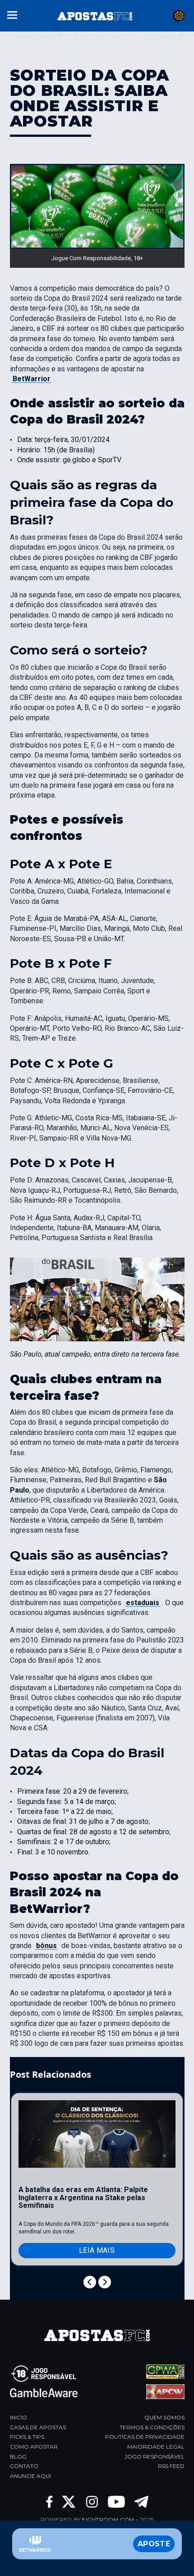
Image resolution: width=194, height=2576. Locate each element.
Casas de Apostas (38, 2427)
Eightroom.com (108, 2520)
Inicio (18, 2417)
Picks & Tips (27, 2437)
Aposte (154, 2544)
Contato (24, 2466)
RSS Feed (171, 2466)
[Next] (105, 2282)
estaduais (143, 1603)
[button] (12, 14)
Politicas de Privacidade (145, 2437)
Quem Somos (164, 2417)
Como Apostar (34, 2447)
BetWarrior (32, 379)
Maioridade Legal (156, 2447)
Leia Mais (97, 2250)
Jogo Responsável (155, 2456)
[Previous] (90, 2282)
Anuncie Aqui (30, 2476)
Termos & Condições (152, 2427)
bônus (46, 1946)
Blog (18, 2456)
